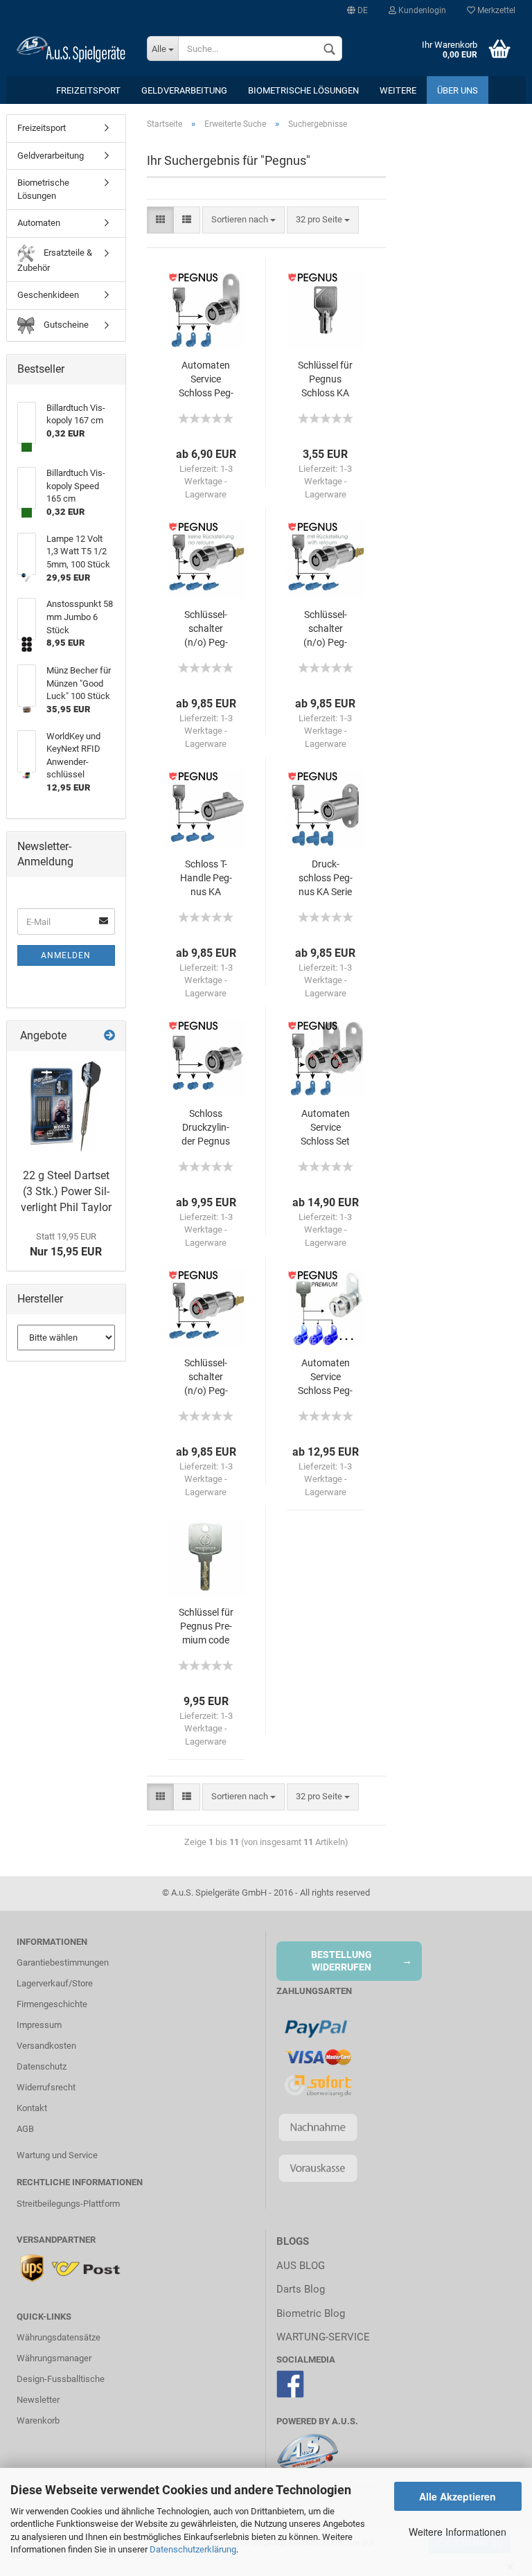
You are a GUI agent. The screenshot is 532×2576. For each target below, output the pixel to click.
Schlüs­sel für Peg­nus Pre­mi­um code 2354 (206, 1627)
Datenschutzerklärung (193, 2549)
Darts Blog (301, 2289)
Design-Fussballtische (61, 2379)
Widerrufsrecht (46, 2087)
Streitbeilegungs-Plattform (68, 2204)
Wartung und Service (57, 2155)
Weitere (398, 90)
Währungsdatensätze (59, 2337)
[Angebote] (109, 1036)
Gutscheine (65, 325)
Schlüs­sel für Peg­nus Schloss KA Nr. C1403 (325, 380)
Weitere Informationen (458, 2532)
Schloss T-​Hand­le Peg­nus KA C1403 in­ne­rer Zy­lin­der (206, 879)
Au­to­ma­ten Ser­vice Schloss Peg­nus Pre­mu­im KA (325, 1378)
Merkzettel (495, 10)
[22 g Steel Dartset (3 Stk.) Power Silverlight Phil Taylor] (66, 1106)
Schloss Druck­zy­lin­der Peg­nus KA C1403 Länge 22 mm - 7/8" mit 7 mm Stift (206, 1128)
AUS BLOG (301, 2266)
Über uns (458, 90)
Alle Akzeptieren (458, 2496)
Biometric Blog (311, 2313)
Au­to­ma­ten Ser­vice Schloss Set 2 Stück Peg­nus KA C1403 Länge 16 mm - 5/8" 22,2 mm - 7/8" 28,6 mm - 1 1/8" (325, 1128)
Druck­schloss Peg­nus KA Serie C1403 (326, 879)
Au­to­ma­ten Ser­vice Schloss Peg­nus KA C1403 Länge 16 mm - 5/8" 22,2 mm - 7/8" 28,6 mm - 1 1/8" (206, 380)
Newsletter (38, 2400)
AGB (25, 2129)
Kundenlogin (421, 10)
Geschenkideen (48, 295)
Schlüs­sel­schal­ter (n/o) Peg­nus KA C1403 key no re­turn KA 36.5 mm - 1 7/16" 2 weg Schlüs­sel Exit (206, 1378)
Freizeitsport (88, 90)
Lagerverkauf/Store (55, 1983)
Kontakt (32, 2108)
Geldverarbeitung (184, 90)
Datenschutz (42, 2066)
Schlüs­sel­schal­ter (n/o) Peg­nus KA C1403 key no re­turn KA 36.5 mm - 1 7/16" (206, 629)
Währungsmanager (54, 2358)
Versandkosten (46, 2046)
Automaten (39, 223)
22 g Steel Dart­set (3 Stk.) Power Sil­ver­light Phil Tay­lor (66, 1191)
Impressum (39, 2025)
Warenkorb (38, 2420)
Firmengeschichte (52, 2004)
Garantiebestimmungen (63, 1962)
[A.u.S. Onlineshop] (71, 48)
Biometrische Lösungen (303, 90)
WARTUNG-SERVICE (323, 2337)
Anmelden (66, 955)
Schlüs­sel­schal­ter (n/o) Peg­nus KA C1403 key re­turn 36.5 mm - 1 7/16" (325, 629)
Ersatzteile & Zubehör (55, 260)
